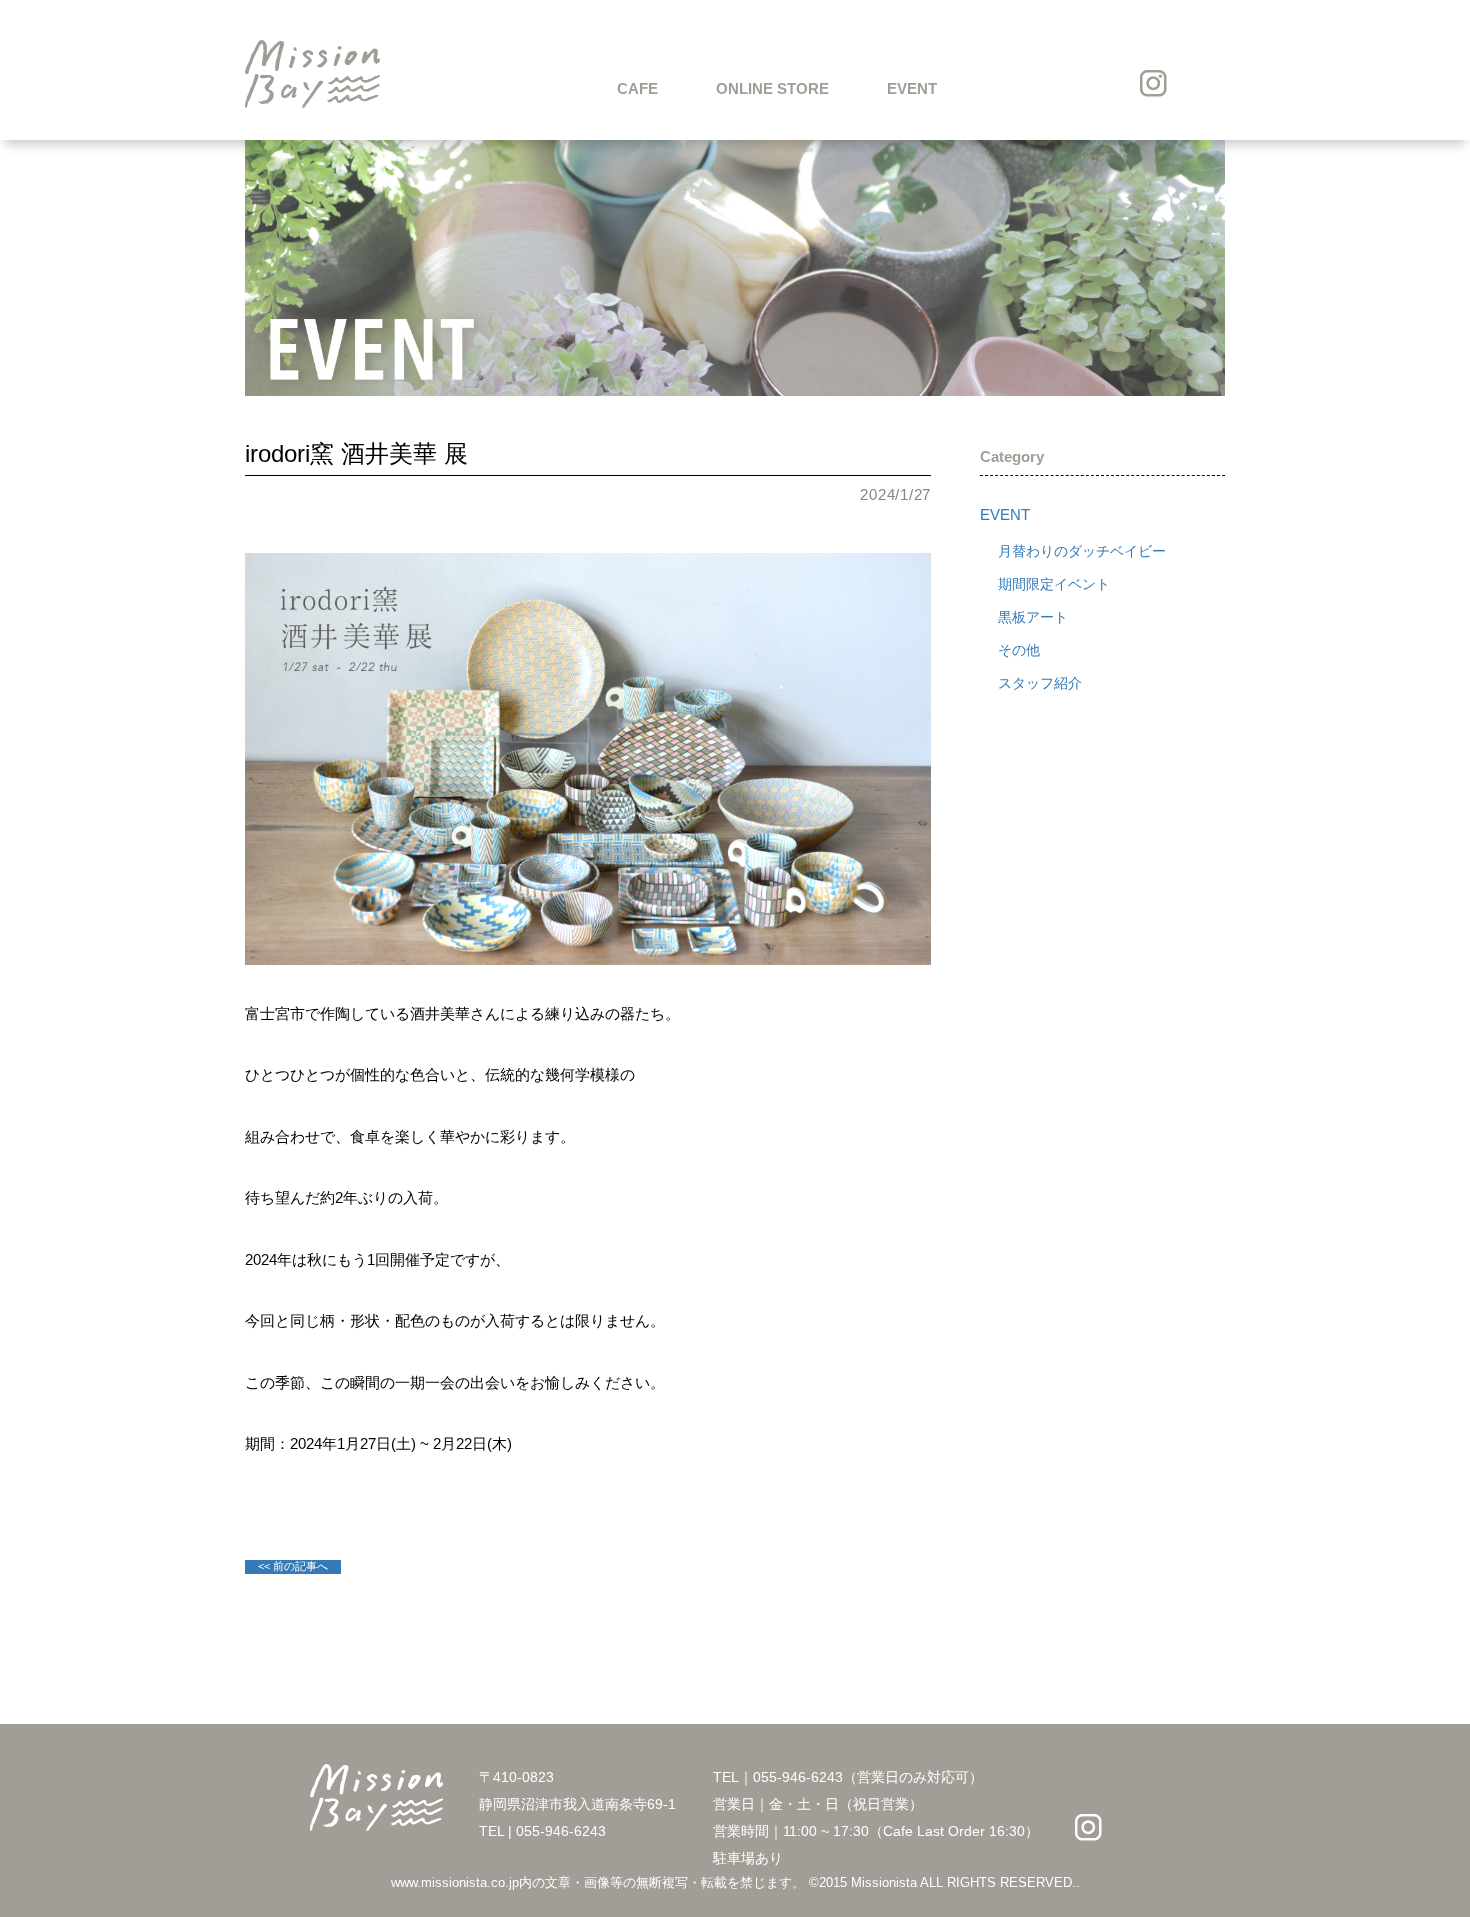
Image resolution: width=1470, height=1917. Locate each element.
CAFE (637, 88)
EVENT (912, 88)
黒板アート (1033, 617)
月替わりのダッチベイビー (1082, 551)
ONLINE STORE (772, 88)
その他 (1019, 650)
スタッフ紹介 (1040, 683)
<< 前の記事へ (293, 1566)
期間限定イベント (1054, 584)
